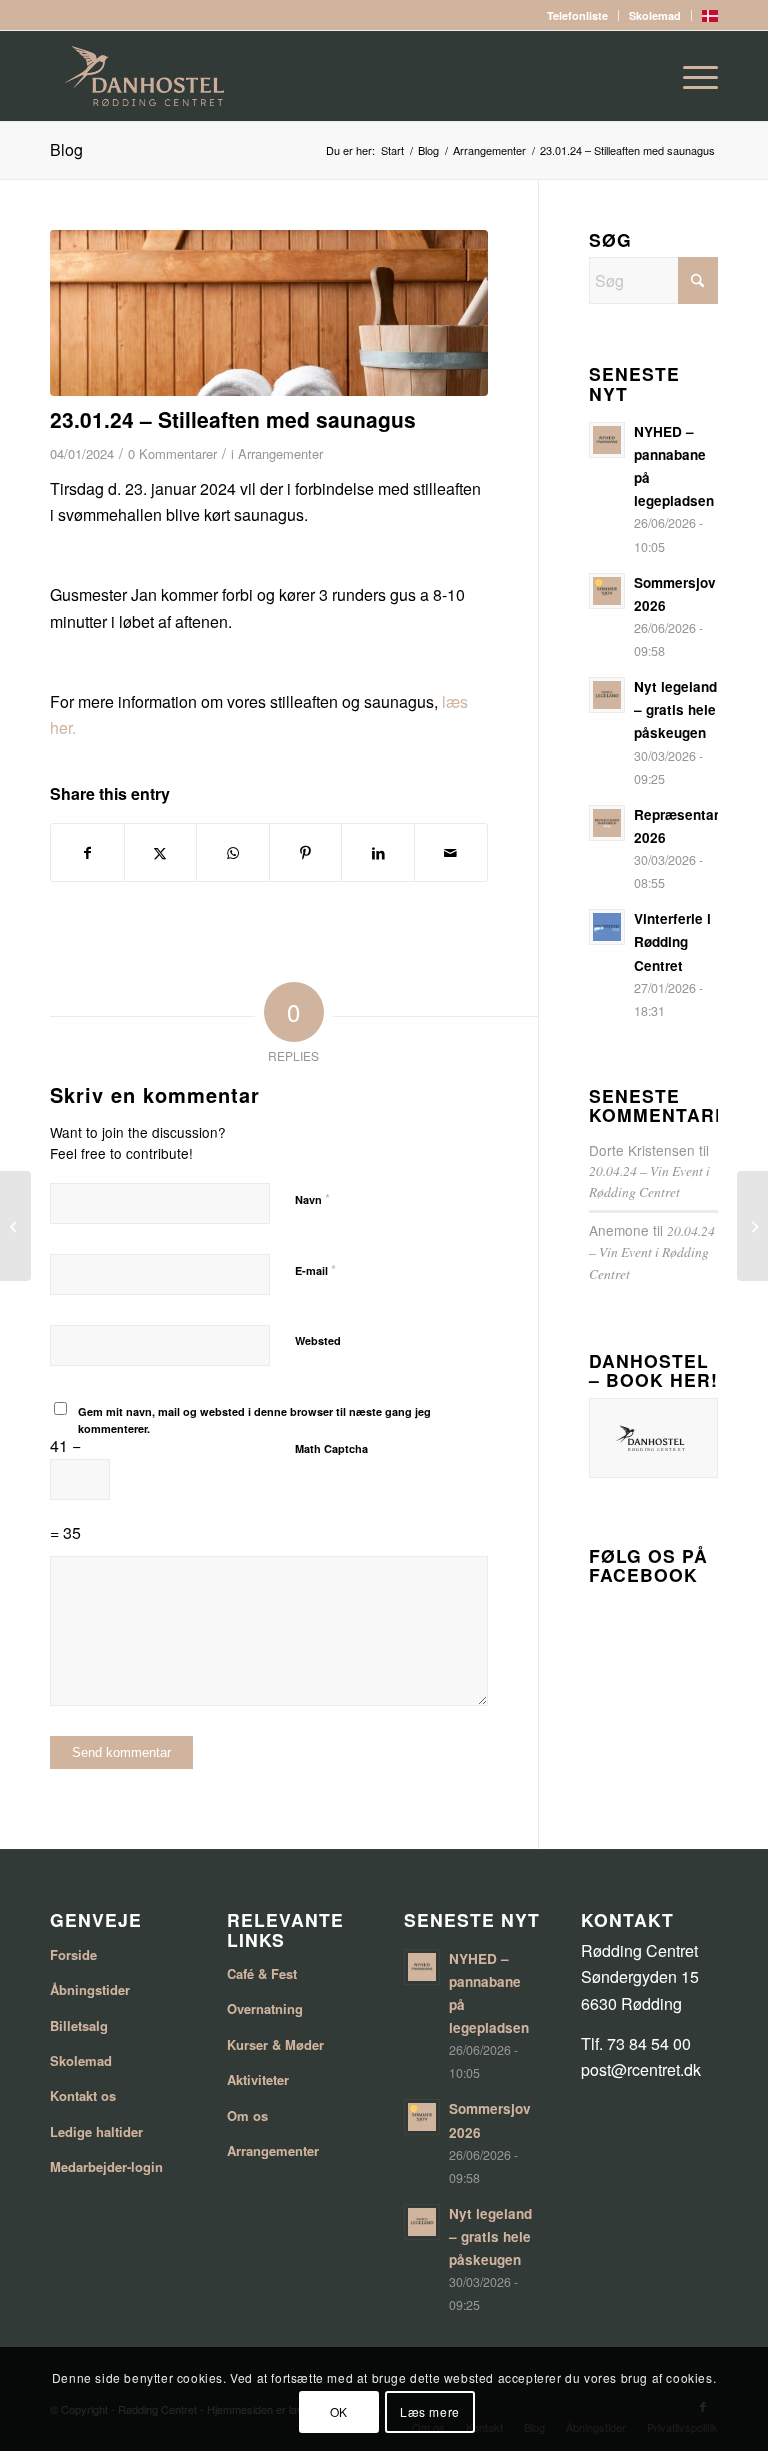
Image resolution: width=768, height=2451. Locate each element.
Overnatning (265, 2008)
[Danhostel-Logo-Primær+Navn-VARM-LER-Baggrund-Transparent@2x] (384, 76)
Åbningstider (90, 1989)
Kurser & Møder (275, 2044)
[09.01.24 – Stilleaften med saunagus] (15, 1226)
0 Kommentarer (172, 453)
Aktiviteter (258, 2079)
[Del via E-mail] (451, 852)
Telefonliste (577, 15)
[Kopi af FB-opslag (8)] (269, 313)
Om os (247, 2115)
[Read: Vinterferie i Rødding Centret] (607, 927)
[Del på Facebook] (87, 852)
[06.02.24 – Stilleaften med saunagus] (752, 1226)
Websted (318, 1340)
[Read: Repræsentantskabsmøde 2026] (607, 823)
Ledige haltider (96, 2131)
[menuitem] (578, 15)
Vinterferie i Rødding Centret (672, 941)
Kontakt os (83, 2095)
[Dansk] (710, 17)
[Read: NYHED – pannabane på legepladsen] (607, 440)
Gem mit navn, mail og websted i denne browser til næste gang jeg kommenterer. (254, 1420)
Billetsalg (79, 2025)
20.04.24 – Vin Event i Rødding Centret (652, 1252)
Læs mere (430, 2411)
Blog (66, 149)
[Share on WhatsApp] (233, 852)
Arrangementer (280, 453)
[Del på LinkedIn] (378, 852)
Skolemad (655, 15)
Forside (73, 1954)
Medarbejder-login (106, 2166)
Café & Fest (262, 1973)
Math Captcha (331, 1448)
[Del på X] (161, 852)
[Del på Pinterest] (306, 852)
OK (339, 2411)
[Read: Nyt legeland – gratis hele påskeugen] (607, 695)
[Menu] (690, 76)
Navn (312, 1198)
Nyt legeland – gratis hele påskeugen (675, 709)
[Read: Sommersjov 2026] (607, 591)
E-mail (315, 1269)
